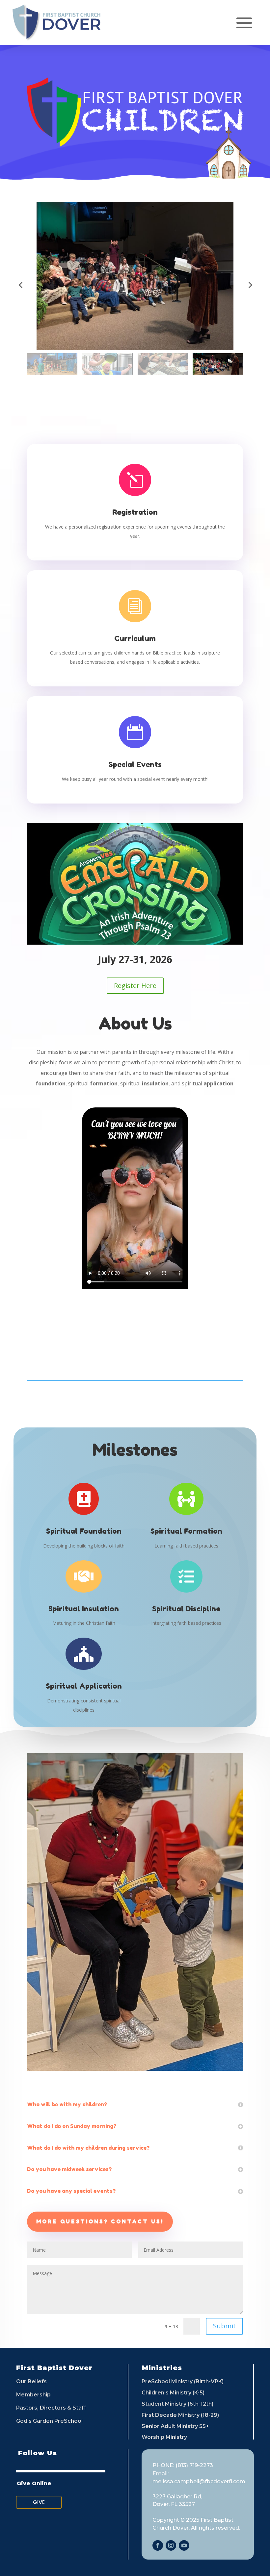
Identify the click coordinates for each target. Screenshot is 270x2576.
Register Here (135, 986)
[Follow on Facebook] (158, 2545)
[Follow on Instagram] (171, 2545)
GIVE (39, 2502)
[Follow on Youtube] (184, 2545)
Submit (224, 2326)
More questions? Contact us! (100, 2221)
